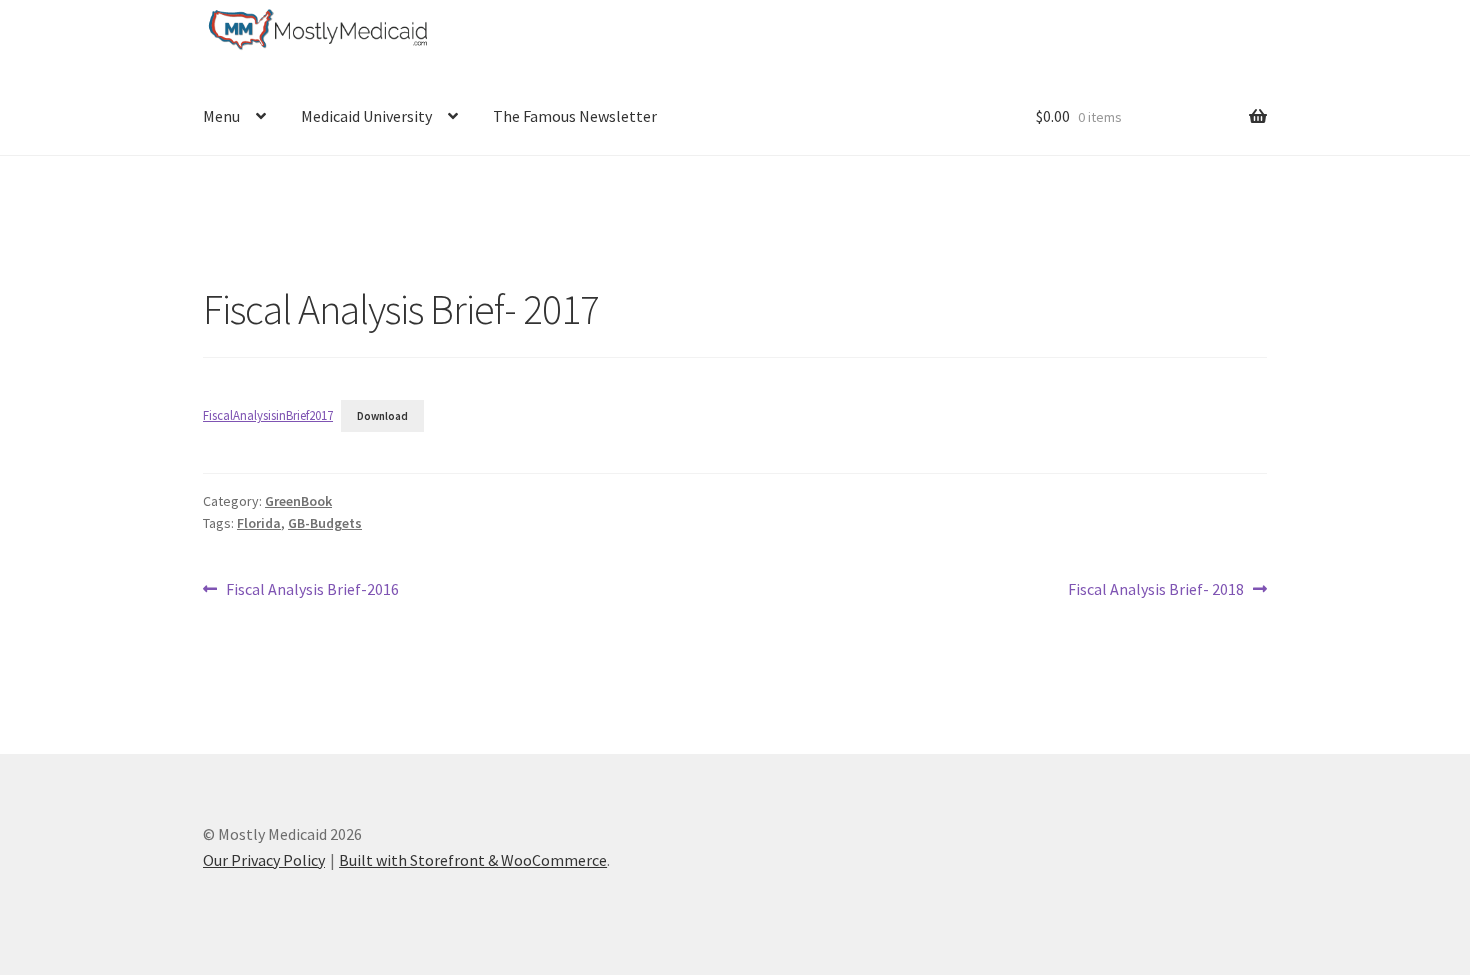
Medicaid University (366, 116)
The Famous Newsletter (575, 116)
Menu (221, 116)
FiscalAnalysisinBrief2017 (268, 415)
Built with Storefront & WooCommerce (473, 860)
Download (382, 416)
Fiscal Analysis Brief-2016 (312, 590)
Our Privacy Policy (264, 860)
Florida (259, 523)
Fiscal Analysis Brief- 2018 (1156, 590)
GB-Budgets (325, 523)
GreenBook (298, 501)
